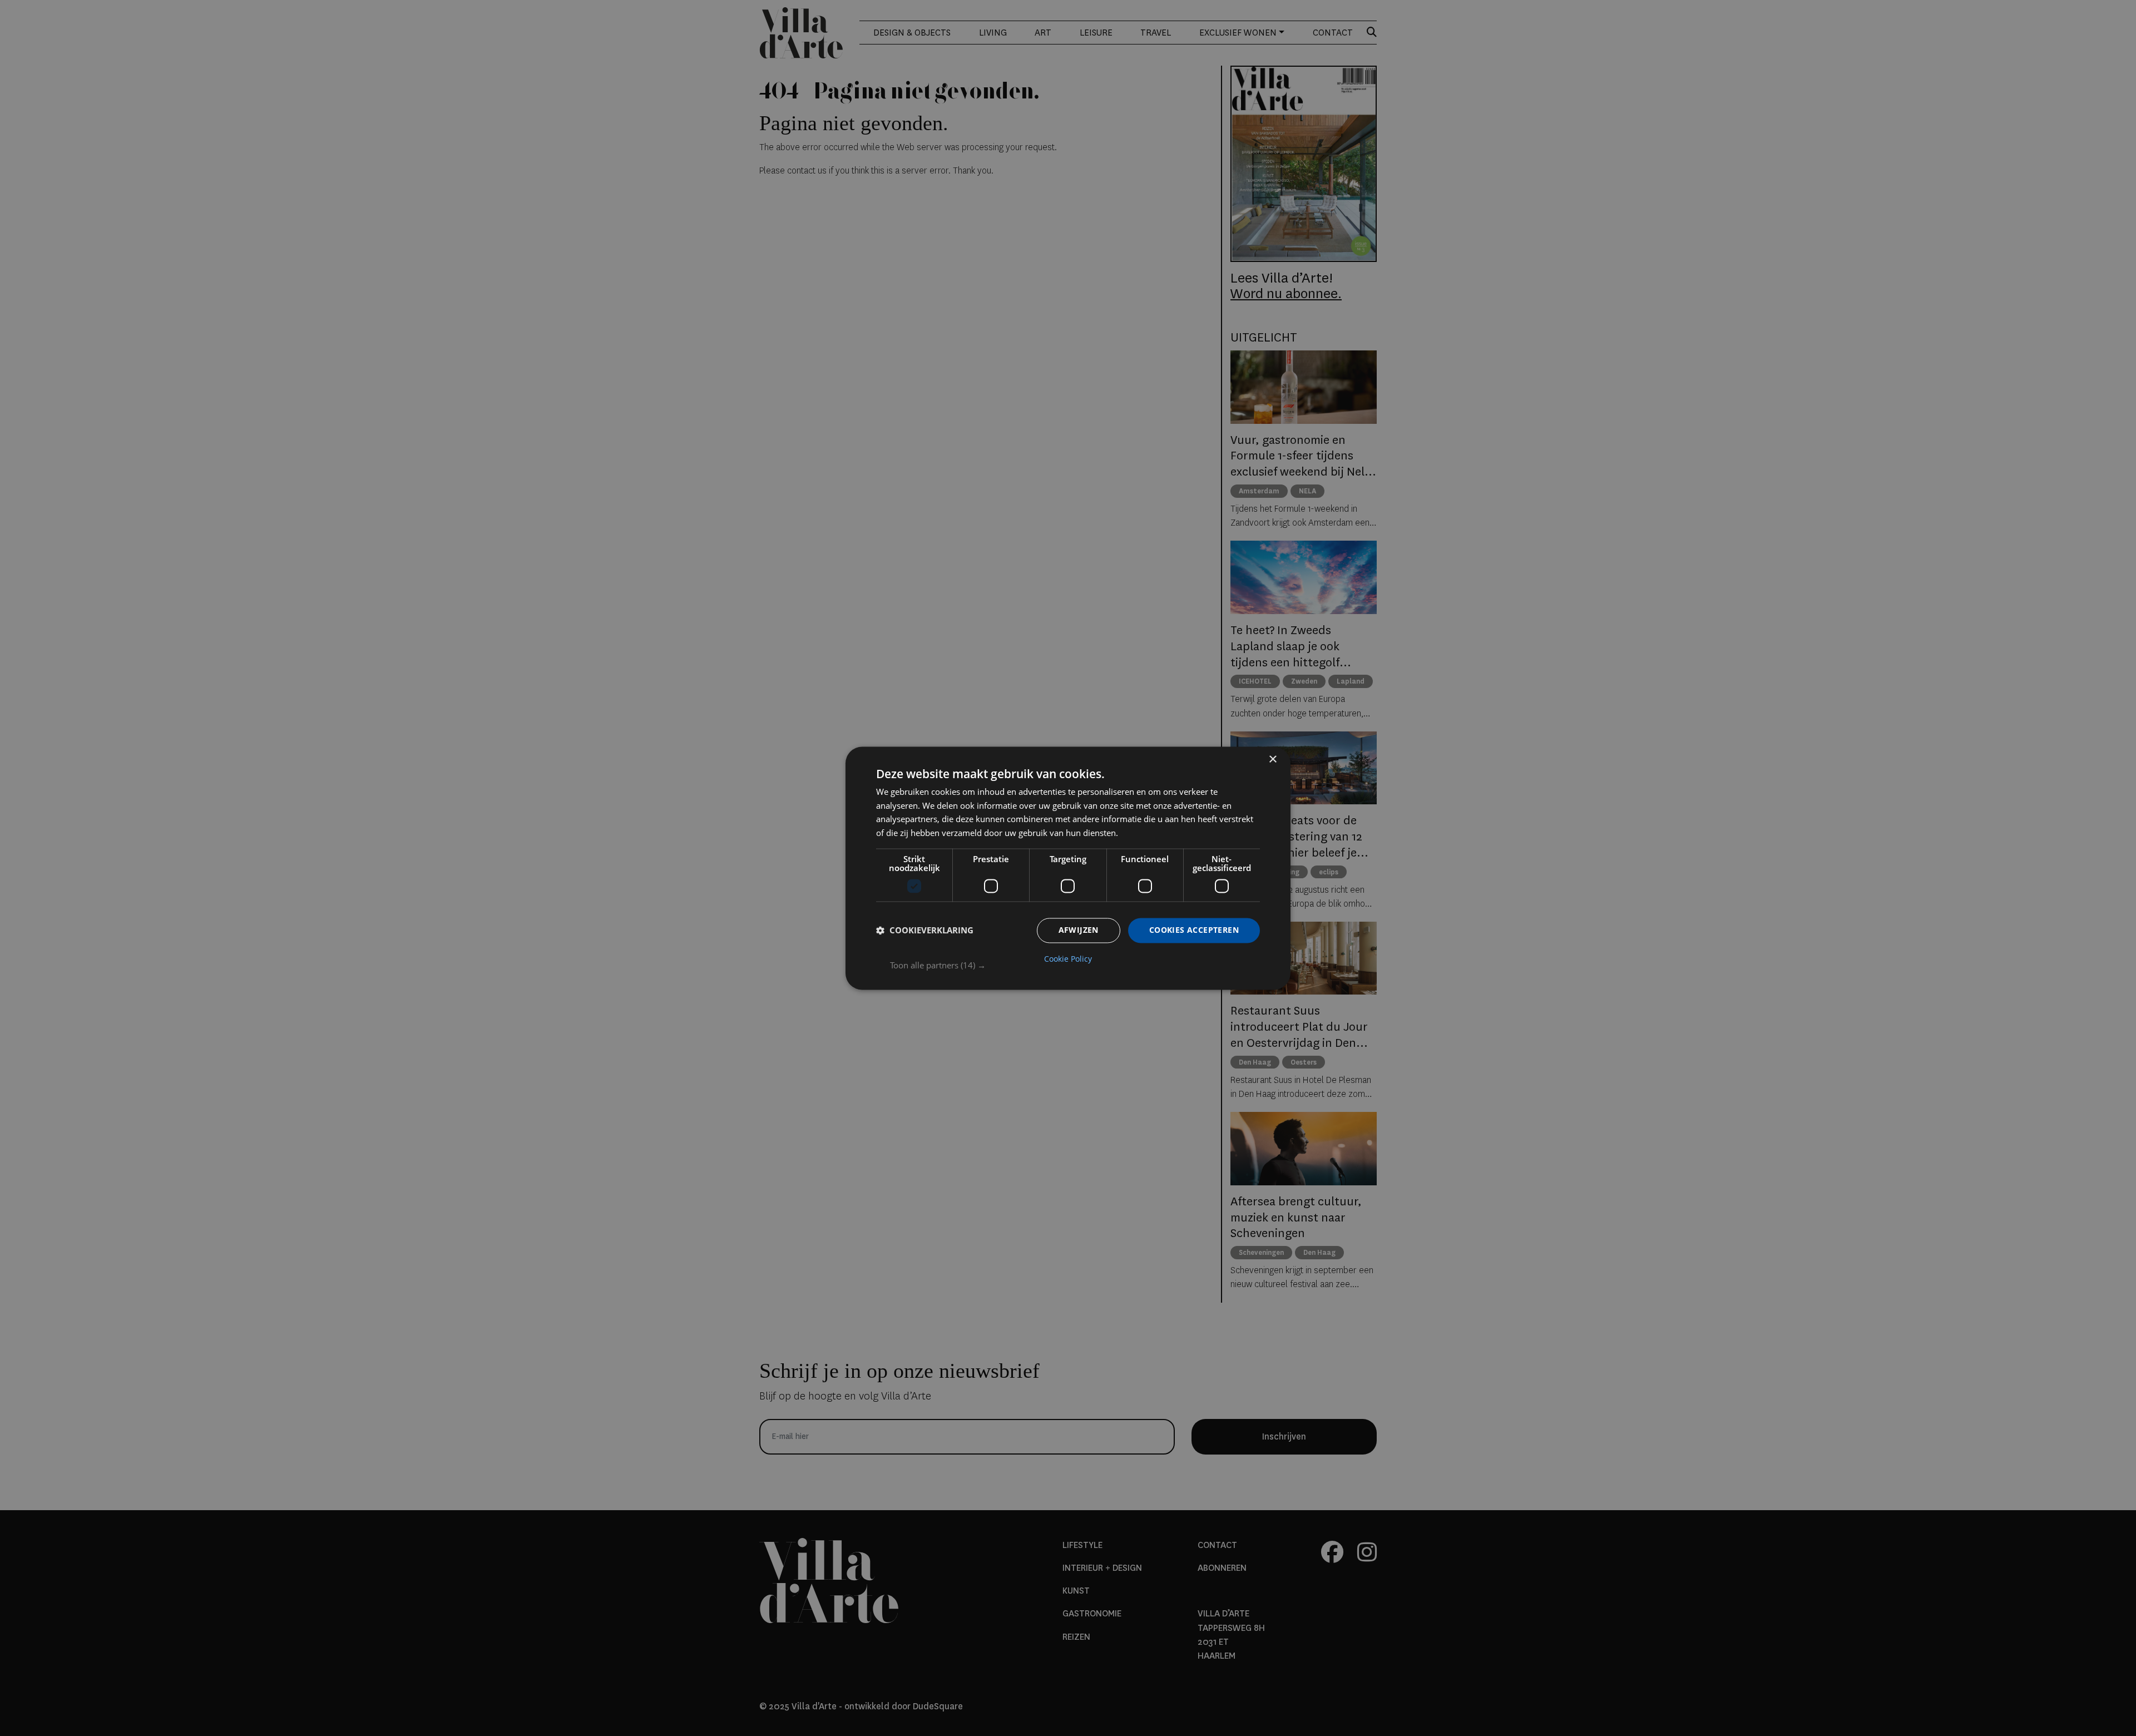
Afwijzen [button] (1079, 930)
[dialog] (1068, 868)
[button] (1075, 965)
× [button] (1272, 760)
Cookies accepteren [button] (1194, 930)
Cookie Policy (1068, 959)
